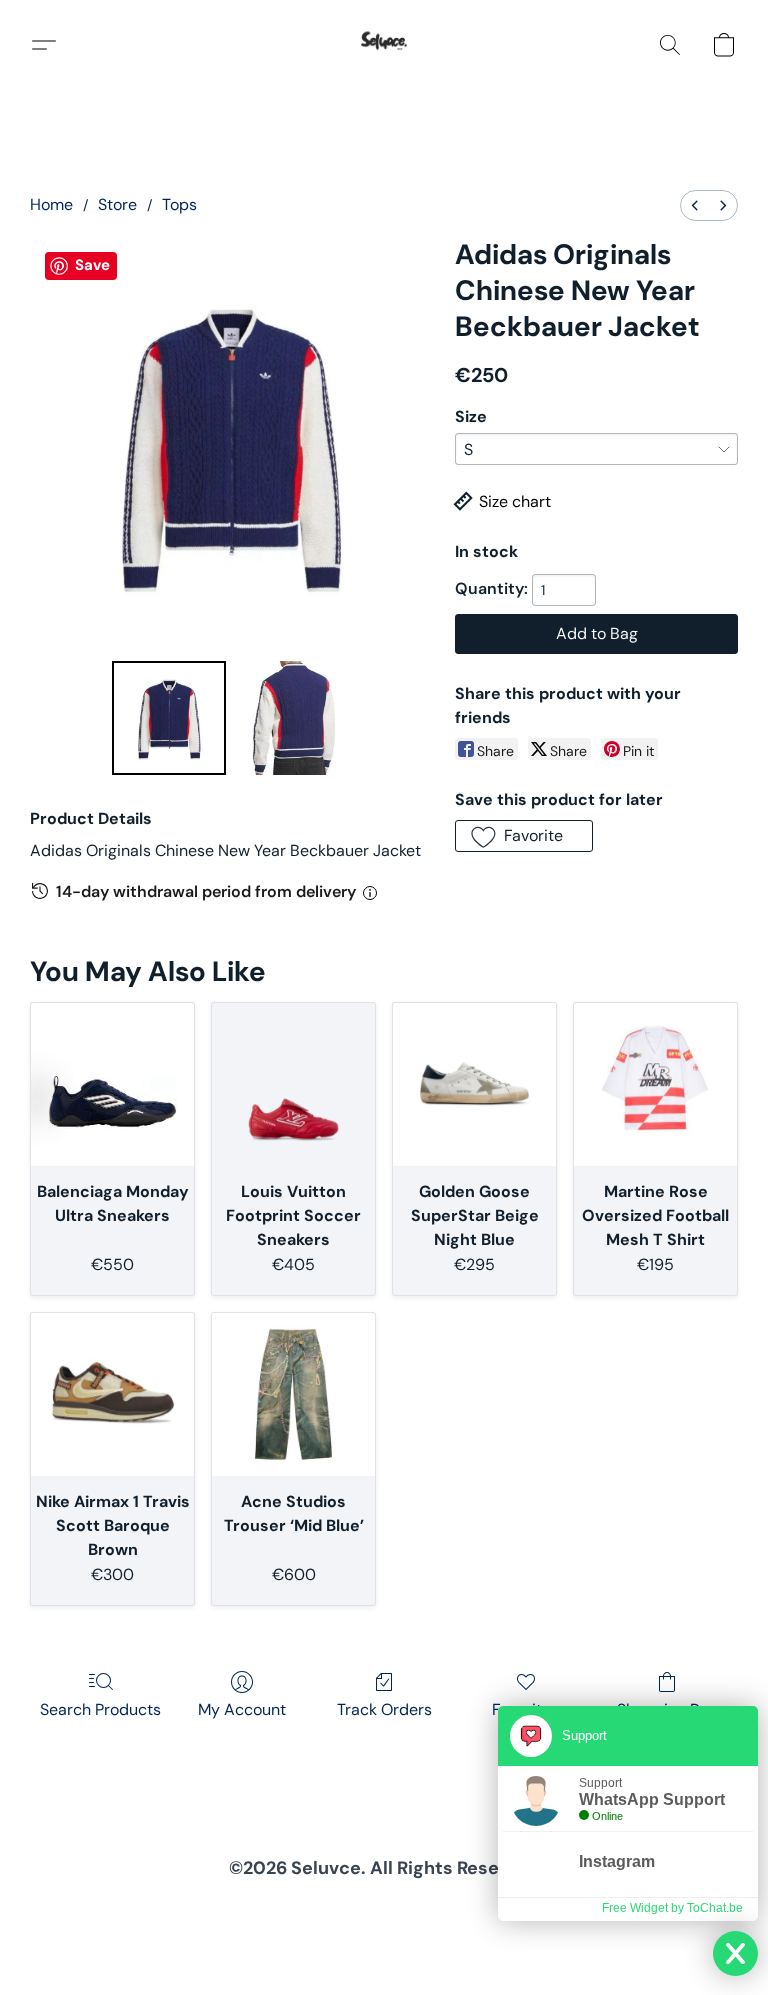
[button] (384, 45)
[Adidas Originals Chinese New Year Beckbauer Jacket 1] (291, 718)
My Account (242, 1709)
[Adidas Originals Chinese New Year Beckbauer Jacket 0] (169, 718)
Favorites (525, 1709)
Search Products (100, 1709)
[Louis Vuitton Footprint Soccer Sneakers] (293, 1084)
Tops (179, 204)
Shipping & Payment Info (367, 1909)
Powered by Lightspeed (384, 1941)
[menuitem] (695, 205)
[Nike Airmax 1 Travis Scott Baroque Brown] (112, 1394)
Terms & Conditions (122, 1909)
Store (117, 204)
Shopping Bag (667, 1709)
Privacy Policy (237, 1909)
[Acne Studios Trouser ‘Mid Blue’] (293, 1394)
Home (51, 204)
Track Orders (384, 1709)
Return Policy (494, 1909)
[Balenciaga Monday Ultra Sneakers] (112, 1084)
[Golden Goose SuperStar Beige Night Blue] (474, 1084)
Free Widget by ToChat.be (672, 1908)
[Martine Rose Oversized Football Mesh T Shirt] (655, 1084)
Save (92, 265)
